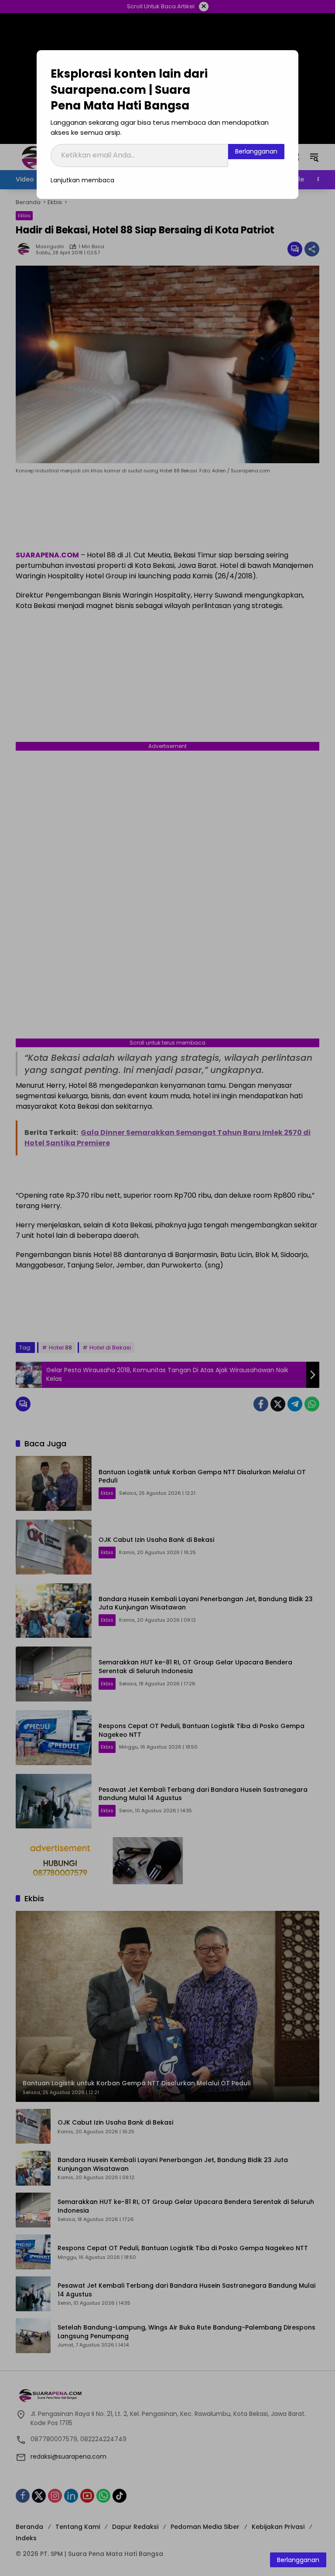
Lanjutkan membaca (82, 180)
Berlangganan (256, 151)
